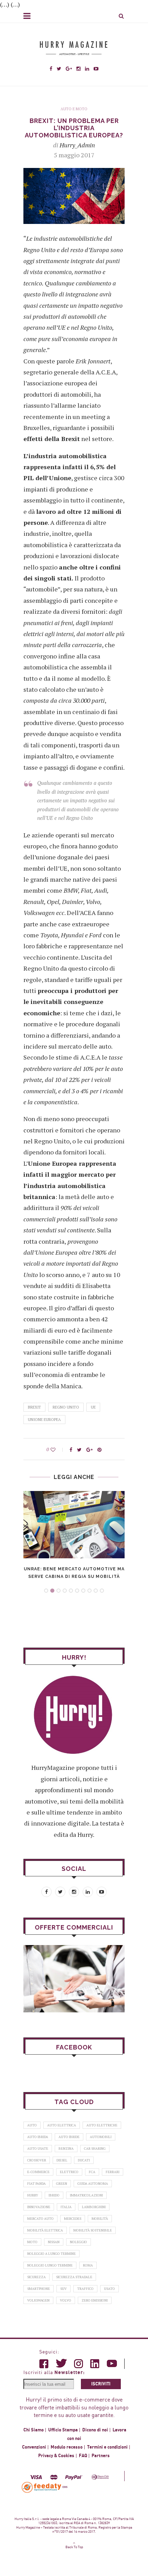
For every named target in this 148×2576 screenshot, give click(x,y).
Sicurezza (36, 2277)
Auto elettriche (102, 2125)
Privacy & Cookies (56, 2456)
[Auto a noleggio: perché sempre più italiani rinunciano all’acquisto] (74, 1979)
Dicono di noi (95, 2430)
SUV (64, 2289)
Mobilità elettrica (45, 2230)
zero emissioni (95, 2300)
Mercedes (73, 2219)
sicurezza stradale (74, 2277)
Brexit (34, 1407)
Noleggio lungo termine (50, 2265)
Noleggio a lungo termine (51, 2254)
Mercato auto (40, 2219)
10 (102, 1591)
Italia (66, 2207)
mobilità (100, 2219)
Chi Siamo (34, 2430)
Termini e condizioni (107, 2447)
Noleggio (78, 2242)
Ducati (84, 2160)
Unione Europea (44, 1420)
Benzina (66, 2149)
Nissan (54, 2242)
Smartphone (39, 2289)
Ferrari (113, 2172)
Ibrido (54, 2195)
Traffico (85, 2289)
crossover (37, 2160)
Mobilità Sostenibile (93, 2230)
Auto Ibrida (38, 2137)
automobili (101, 2137)
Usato (109, 2289)
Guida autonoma (93, 2184)
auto (32, 2125)
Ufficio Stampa (63, 2430)
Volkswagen (38, 2300)
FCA (92, 2172)
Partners (101, 2456)
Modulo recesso (67, 2447)
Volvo (66, 2300)
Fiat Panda (36, 2184)
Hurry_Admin (77, 145)
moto (32, 2242)
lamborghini (94, 2207)
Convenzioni (34, 2447)
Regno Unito (66, 1407)
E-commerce (38, 2172)
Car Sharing (95, 2149)
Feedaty (42, 2487)
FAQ (83, 2456)
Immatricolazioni (86, 2195)
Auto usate (38, 2149)
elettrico (69, 2172)
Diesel (62, 2160)
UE (93, 1407)
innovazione (39, 2207)
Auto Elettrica (62, 2125)
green (62, 2184)
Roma (88, 2265)
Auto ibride (69, 2137)
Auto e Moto (74, 109)
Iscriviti (101, 2384)
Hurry (33, 2195)
